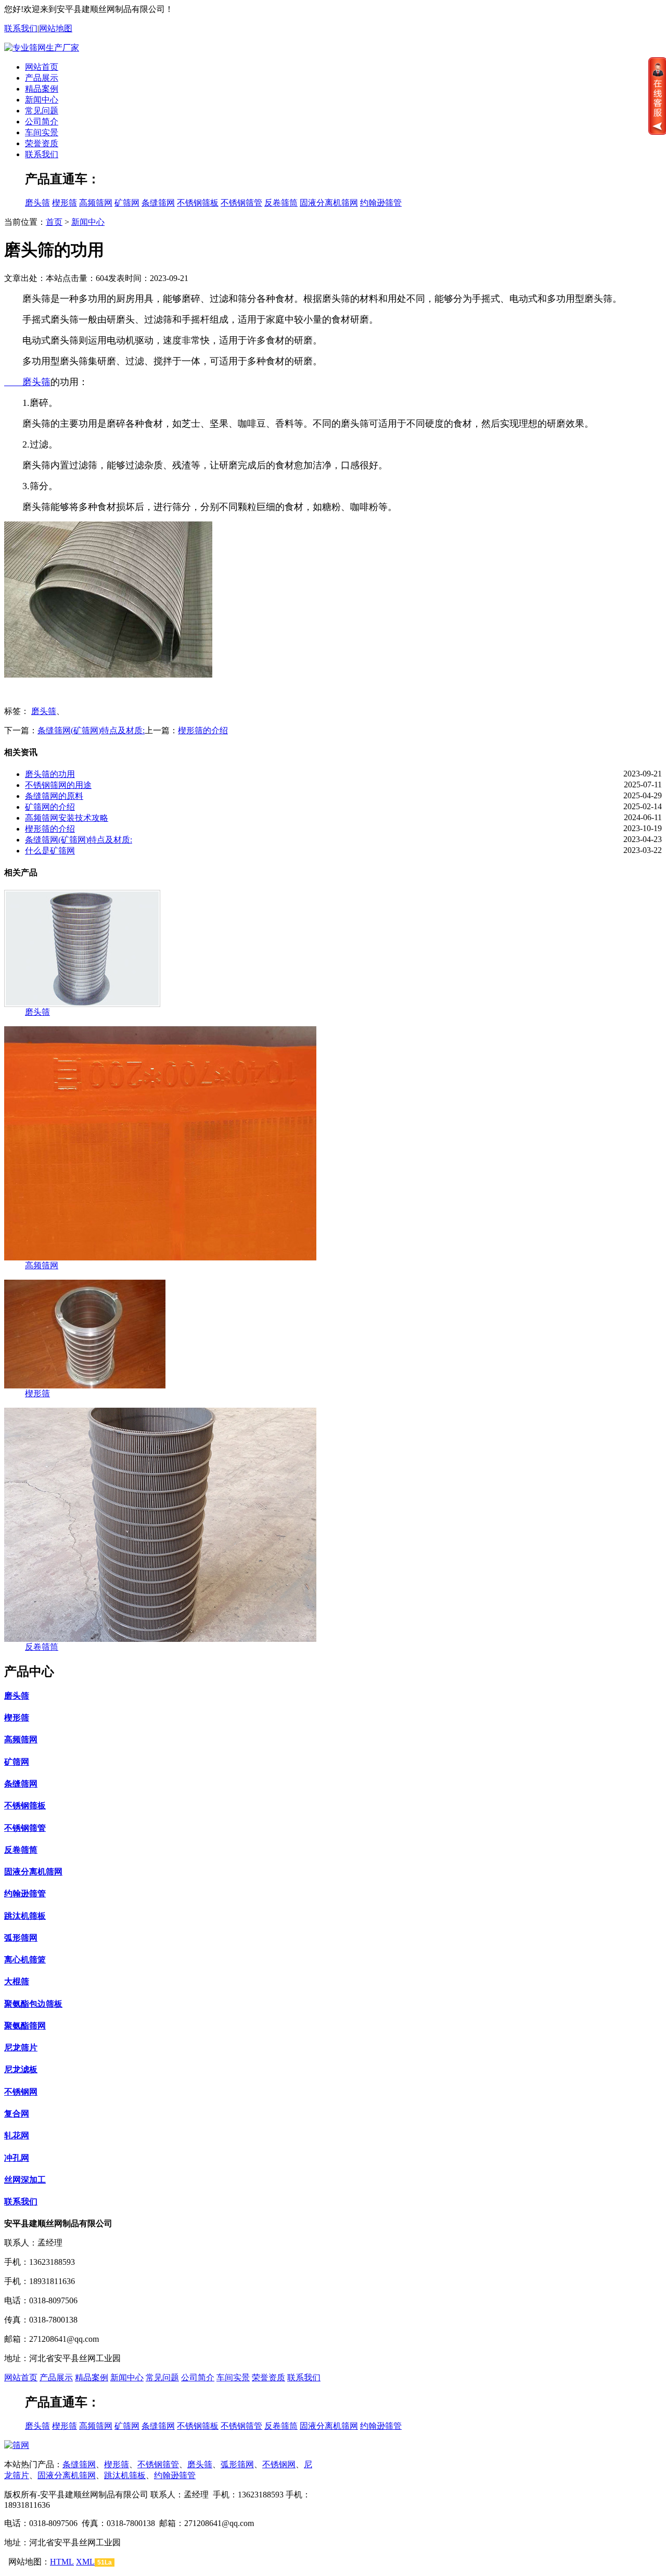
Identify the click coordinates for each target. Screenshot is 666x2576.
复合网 (17, 2114)
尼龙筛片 (21, 2048)
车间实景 (42, 132)
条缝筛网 (158, 203)
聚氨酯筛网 (25, 2026)
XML (85, 2562)
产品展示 (42, 78)
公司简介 (42, 122)
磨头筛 (37, 203)
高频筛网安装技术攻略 (67, 818)
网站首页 (42, 67)
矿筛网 (127, 203)
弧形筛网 (21, 1938)
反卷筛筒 (281, 203)
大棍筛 (17, 1981)
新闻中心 (42, 100)
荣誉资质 (42, 143)
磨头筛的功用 (50, 774)
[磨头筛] (82, 1004)
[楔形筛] (85, 1386)
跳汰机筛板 (25, 1916)
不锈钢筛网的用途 (58, 785)
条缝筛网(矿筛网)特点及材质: (91, 730)
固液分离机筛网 (329, 203)
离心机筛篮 (25, 1960)
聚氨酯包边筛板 (33, 2004)
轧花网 (17, 2135)
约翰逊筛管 (381, 203)
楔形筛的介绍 (203, 730)
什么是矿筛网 (50, 851)
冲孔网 (17, 2158)
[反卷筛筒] (160, 1639)
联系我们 (21, 28)
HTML (62, 2562)
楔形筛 (65, 203)
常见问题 (42, 111)
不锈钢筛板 (198, 203)
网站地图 (56, 28)
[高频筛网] (160, 1258)
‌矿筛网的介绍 (50, 807)
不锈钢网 (21, 2092)
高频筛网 (96, 203)
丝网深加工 (25, 2180)
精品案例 (42, 89)
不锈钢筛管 (241, 203)
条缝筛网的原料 (54, 796)
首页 (54, 222)
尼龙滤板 (21, 2069)
